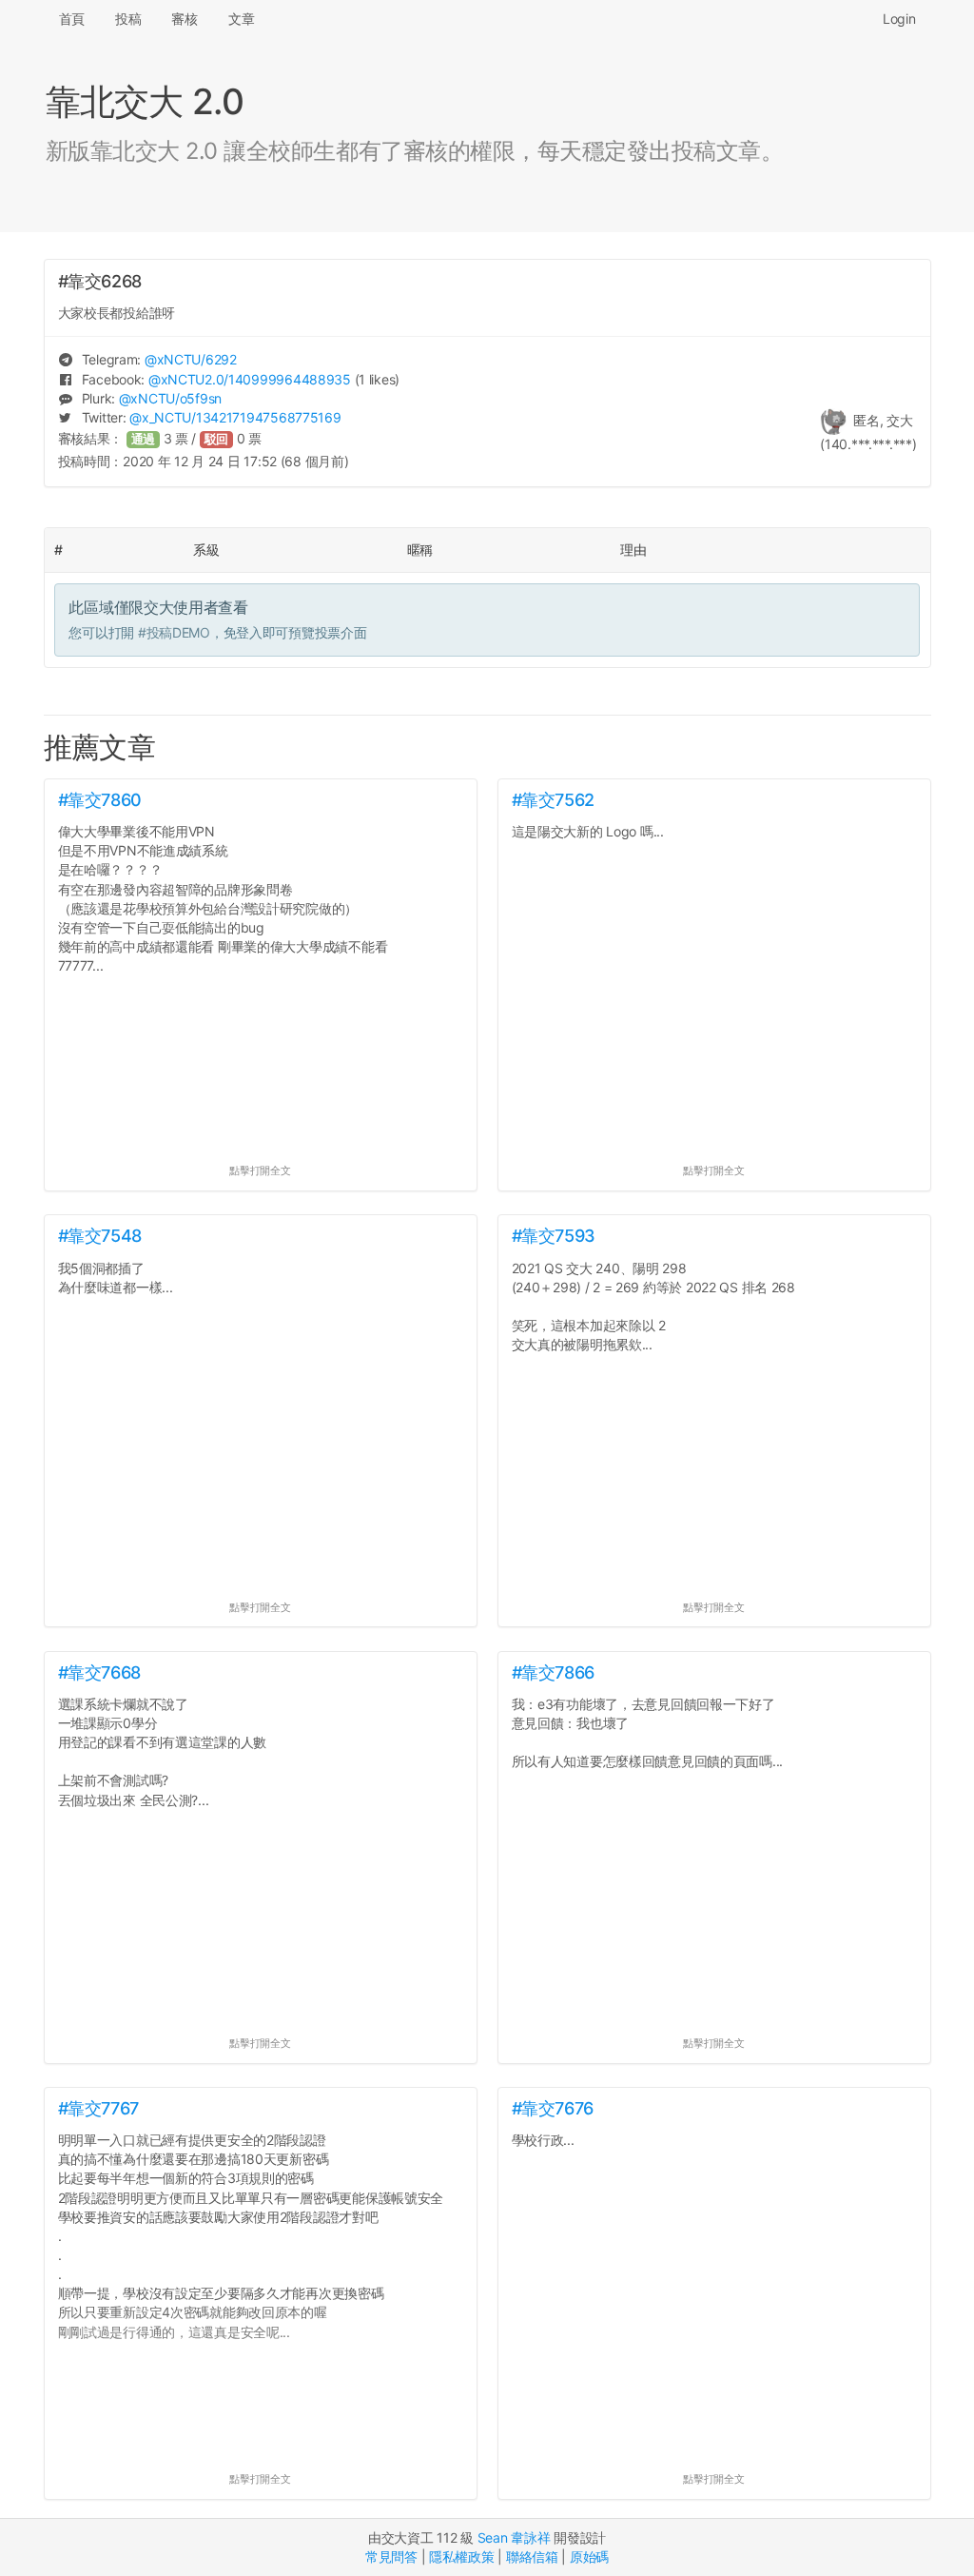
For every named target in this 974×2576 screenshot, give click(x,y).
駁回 (217, 439)
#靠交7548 (100, 1236)
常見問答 (391, 2556)
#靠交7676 (553, 2108)
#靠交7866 (553, 1672)
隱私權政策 (462, 2556)
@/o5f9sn (170, 398)
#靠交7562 (553, 800)
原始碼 (589, 2556)
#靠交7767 (98, 2108)
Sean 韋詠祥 (514, 2537)
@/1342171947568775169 (235, 417)
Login (899, 19)
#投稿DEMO (174, 632)
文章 (241, 19)
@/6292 (191, 359)
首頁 (72, 19)
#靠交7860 (100, 800)
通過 (144, 439)
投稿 (128, 19)
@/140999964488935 (250, 379)
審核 (184, 19)
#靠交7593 (554, 1236)
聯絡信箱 (532, 2556)
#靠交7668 (99, 1672)
